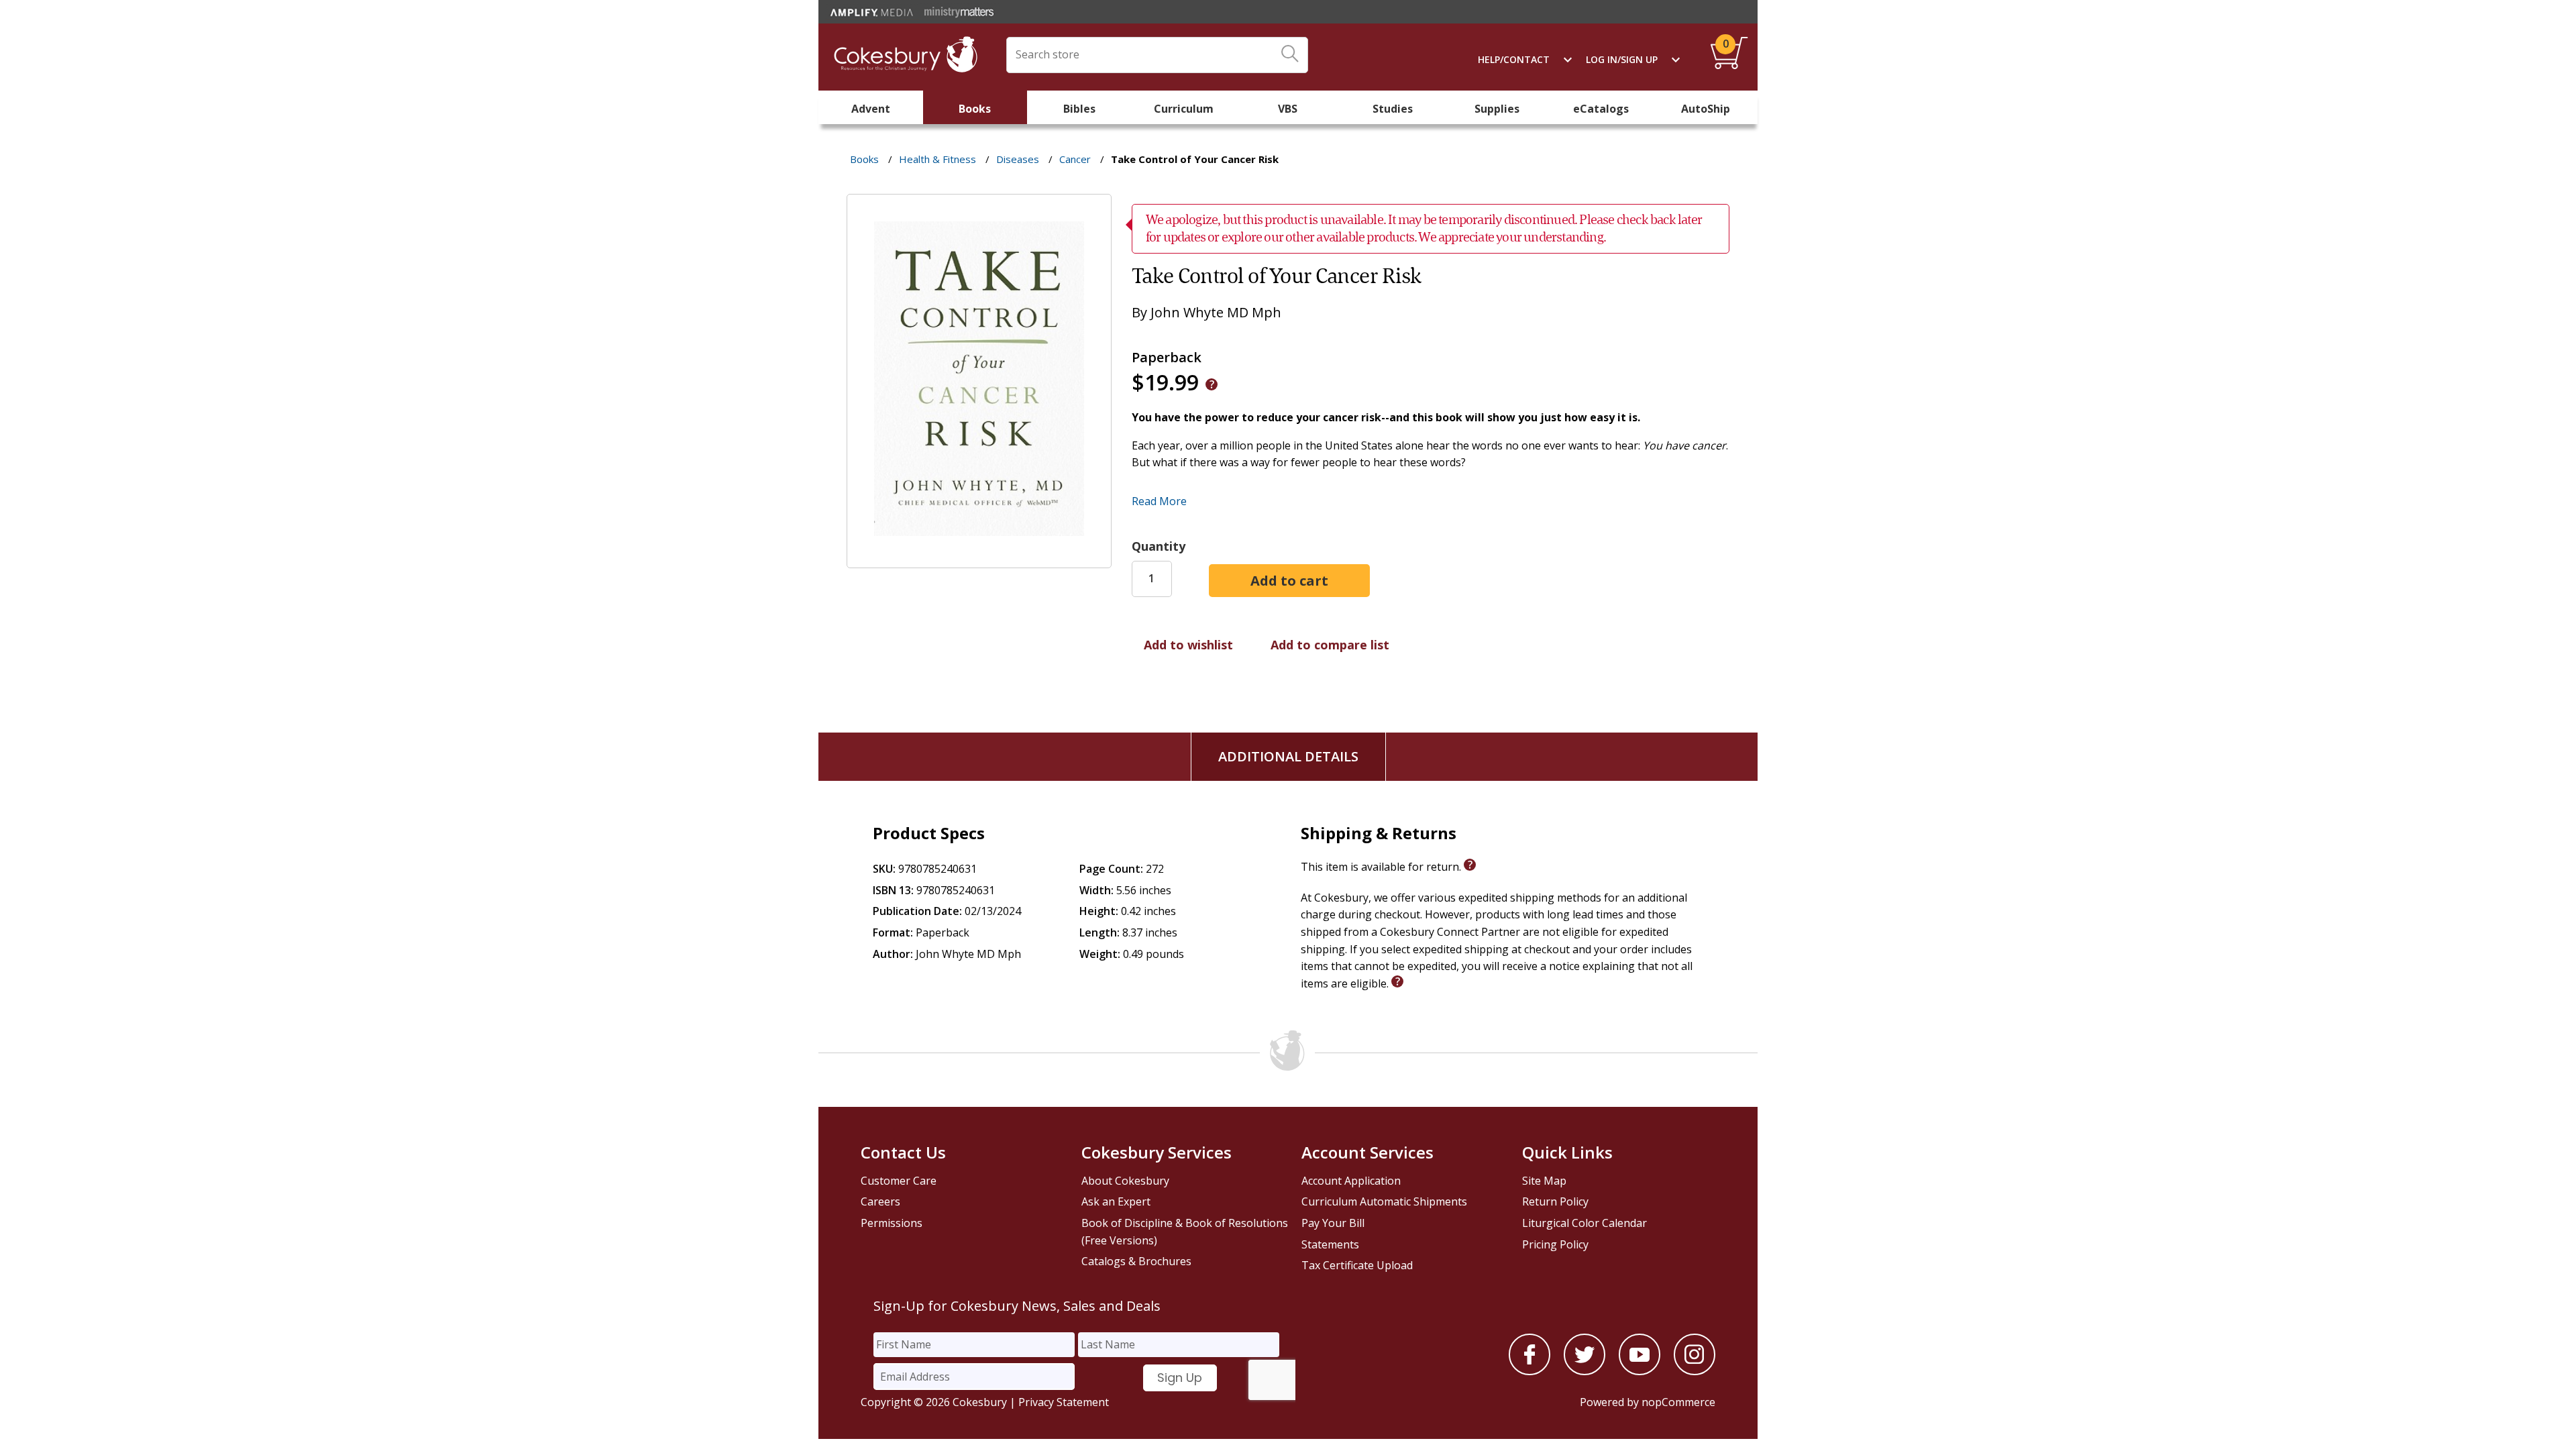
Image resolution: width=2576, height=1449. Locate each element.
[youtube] (1640, 1371)
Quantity (1159, 546)
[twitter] (1585, 1371)
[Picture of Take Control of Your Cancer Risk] (979, 559)
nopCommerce (1678, 1402)
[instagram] (1695, 1371)
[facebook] (1529, 1371)
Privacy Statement (1064, 1402)
